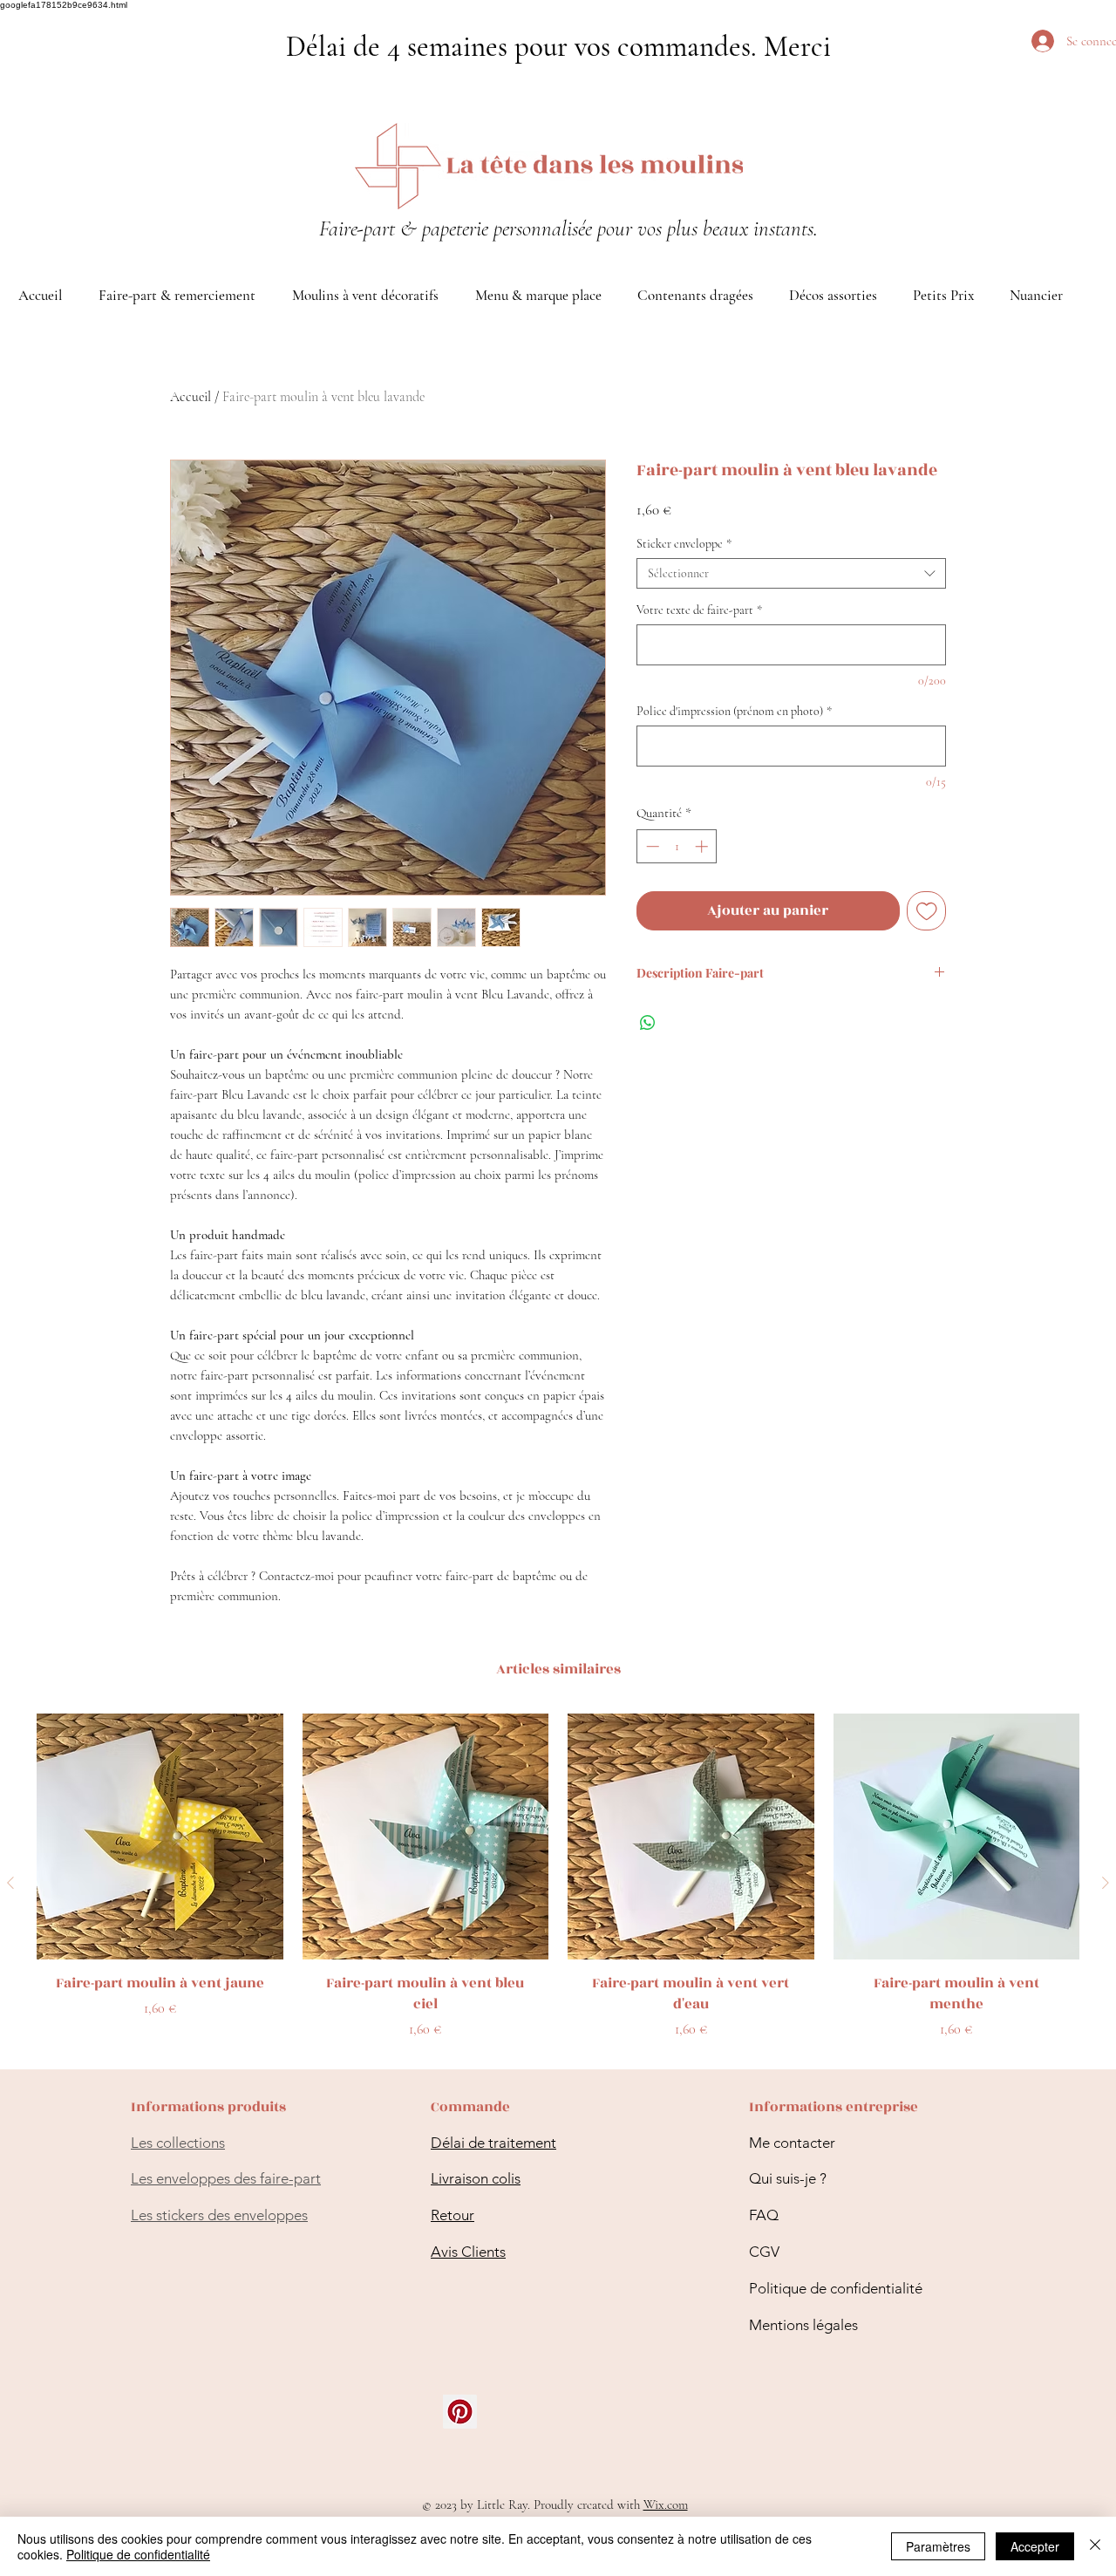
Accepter (1035, 2546)
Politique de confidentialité (836, 2288)
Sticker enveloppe (684, 544)
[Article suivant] (1106, 1883)
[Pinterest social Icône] (460, 2412)
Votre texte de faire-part (699, 610)
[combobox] (791, 573)
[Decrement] (651, 846)
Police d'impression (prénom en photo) (734, 711)
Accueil (191, 397)
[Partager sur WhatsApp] (648, 1023)
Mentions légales (803, 2325)
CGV (764, 2252)
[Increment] (703, 846)
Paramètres (938, 2546)
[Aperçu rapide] (160, 1837)
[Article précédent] (10, 1883)
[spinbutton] (677, 846)
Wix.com (666, 2504)
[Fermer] (1095, 2546)
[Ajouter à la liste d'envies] (927, 911)
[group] (558, 1883)
